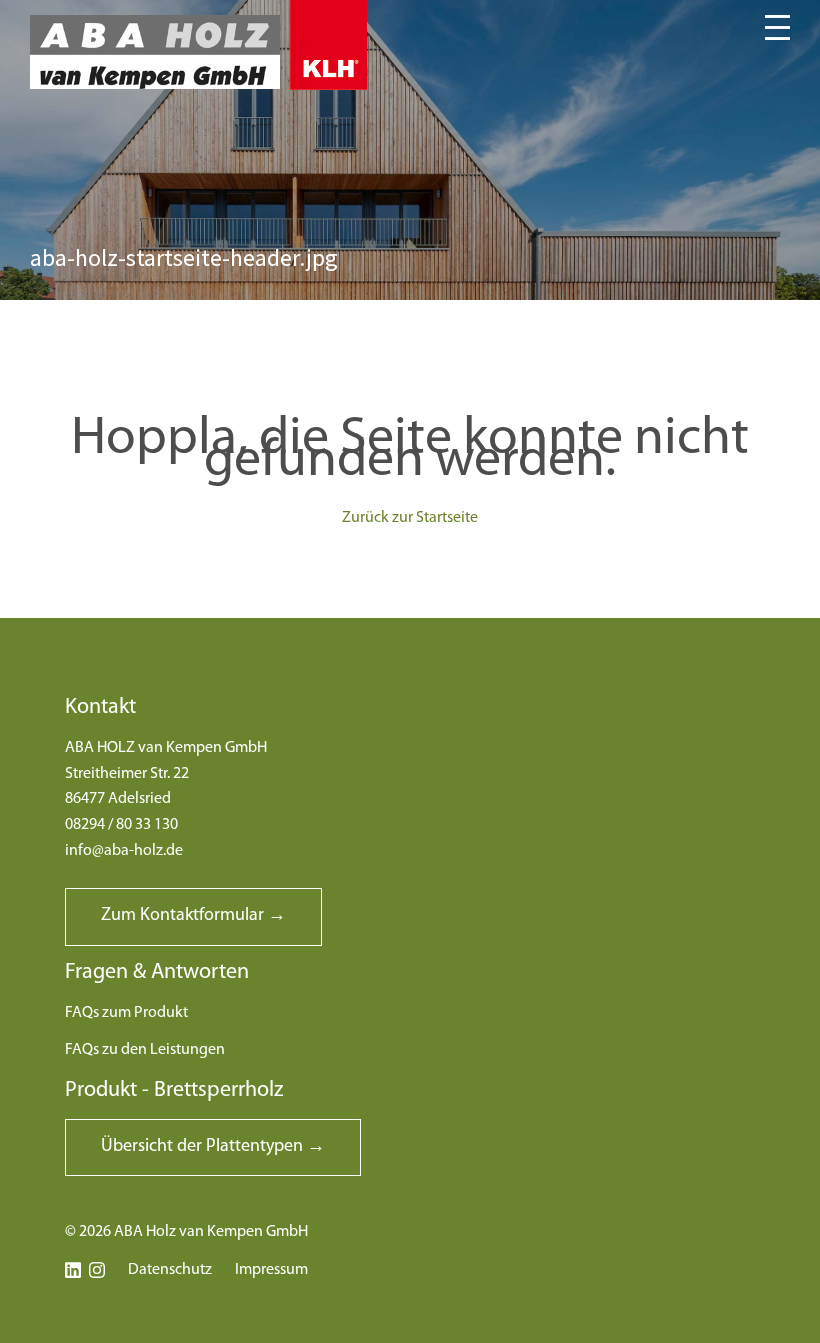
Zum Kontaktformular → (193, 916)
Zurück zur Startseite (410, 518)
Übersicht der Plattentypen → (213, 1147)
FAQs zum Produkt (126, 1013)
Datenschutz (170, 1270)
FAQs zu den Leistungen (145, 1050)
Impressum (271, 1270)
